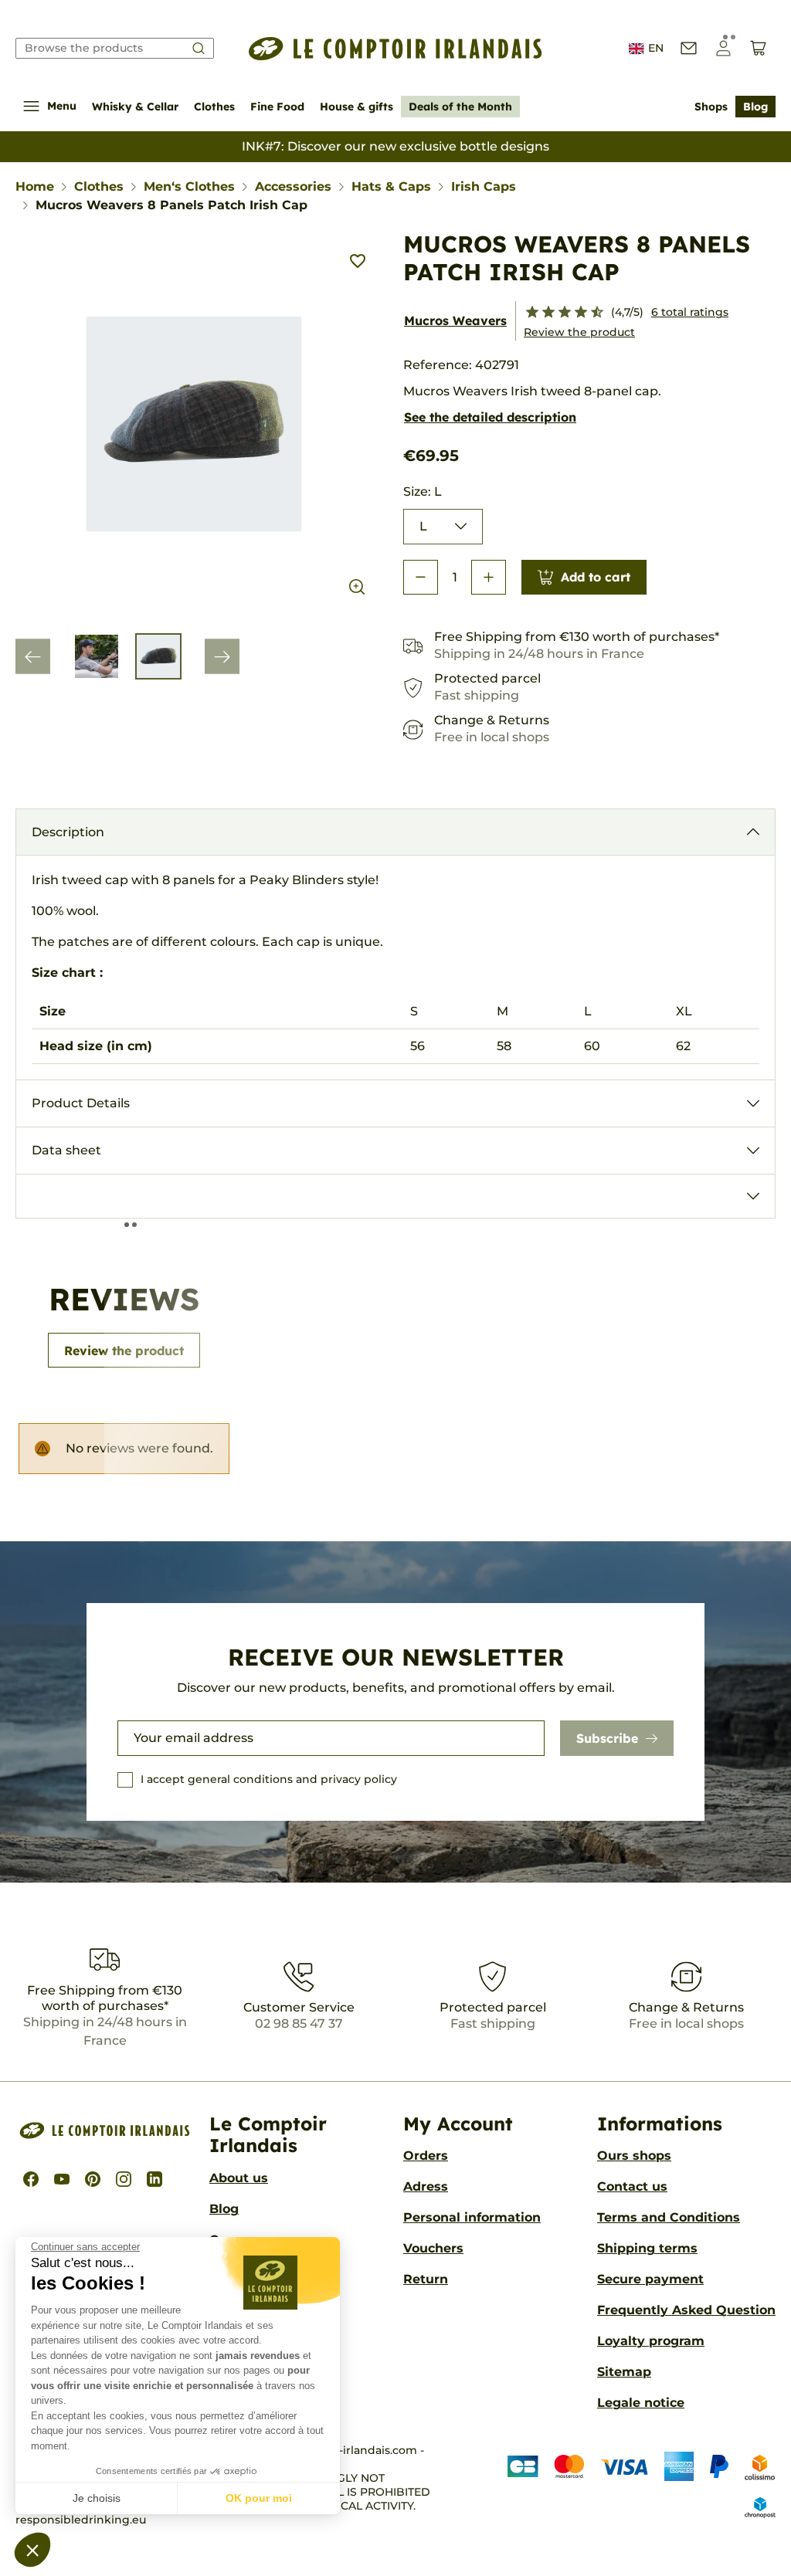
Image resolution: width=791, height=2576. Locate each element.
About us (239, 2178)
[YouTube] (62, 2179)
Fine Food (277, 107)
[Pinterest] (93, 2179)
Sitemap (624, 2372)
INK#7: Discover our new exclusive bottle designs (395, 146)
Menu (62, 106)
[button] (32, 2550)
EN (656, 48)
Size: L (423, 491)
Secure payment (650, 2279)
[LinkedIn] (154, 2179)
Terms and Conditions (669, 2217)
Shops (711, 107)
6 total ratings (690, 312)
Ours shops (634, 2156)
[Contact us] (689, 48)
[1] (526, 313)
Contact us (632, 2186)
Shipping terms (647, 2248)
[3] (542, 313)
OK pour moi (259, 2498)
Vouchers (433, 2248)
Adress (426, 2186)
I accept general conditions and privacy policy (269, 1779)
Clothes (214, 107)
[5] (558, 313)
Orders (426, 2156)
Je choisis (97, 2498)
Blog (755, 107)
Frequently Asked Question (686, 2310)
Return (426, 2279)
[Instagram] (124, 2179)
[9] (591, 313)
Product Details (81, 1103)
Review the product (579, 332)
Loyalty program (651, 2341)
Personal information (472, 2217)
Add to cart (596, 577)
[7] (574, 313)
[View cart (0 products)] (758, 48)
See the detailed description (490, 417)
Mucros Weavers (455, 320)
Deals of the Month (460, 107)
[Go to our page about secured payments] (630, 2486)
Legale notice (641, 2403)
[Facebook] (31, 2179)
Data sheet (66, 1150)
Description (68, 832)
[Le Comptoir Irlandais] (395, 49)
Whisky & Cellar (135, 107)
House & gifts (356, 107)
